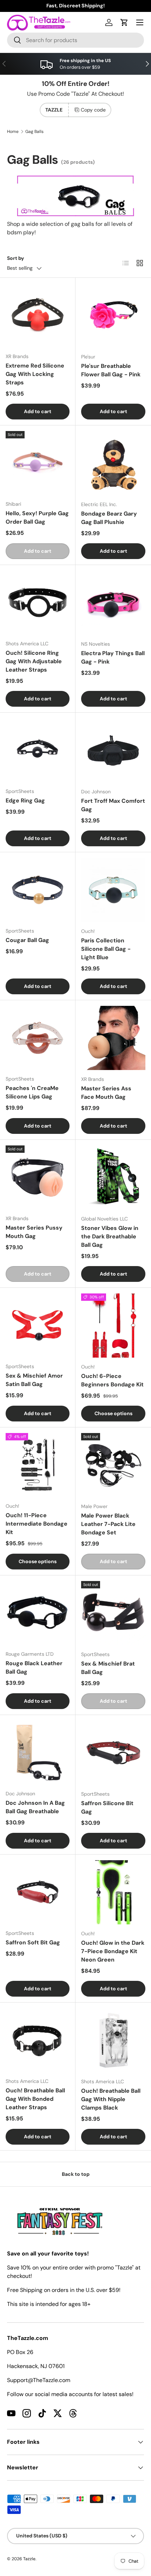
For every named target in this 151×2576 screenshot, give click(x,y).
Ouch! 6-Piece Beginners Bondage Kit (112, 1380)
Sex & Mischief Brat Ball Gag (108, 1668)
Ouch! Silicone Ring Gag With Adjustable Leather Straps (34, 661)
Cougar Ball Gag (27, 940)
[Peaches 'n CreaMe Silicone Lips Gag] (38, 1038)
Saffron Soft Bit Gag (33, 1942)
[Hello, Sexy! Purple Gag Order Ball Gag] (38, 463)
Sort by (16, 258)
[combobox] (75, 40)
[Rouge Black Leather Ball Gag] (38, 1613)
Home (13, 132)
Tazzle (29, 2559)
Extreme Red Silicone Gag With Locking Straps (35, 374)
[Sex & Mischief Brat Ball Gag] (113, 1613)
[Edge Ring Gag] (38, 750)
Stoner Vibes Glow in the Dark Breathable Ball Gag (110, 1236)
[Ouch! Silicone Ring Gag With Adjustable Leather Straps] (38, 603)
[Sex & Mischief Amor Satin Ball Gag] (38, 1325)
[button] (124, 22)
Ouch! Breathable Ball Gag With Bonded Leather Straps (35, 2099)
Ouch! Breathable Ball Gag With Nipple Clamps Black (111, 2099)
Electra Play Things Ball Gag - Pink (113, 657)
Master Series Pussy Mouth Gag (34, 1232)
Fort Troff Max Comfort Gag (113, 805)
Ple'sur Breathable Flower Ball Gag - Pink (111, 370)
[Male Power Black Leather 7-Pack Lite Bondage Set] (113, 1465)
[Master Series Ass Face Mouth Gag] (113, 1038)
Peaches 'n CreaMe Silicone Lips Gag (32, 1092)
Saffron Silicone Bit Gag (107, 1807)
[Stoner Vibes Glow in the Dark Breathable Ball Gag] (113, 1178)
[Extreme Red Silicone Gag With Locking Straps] (38, 315)
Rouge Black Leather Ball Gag (34, 1667)
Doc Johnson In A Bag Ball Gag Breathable (35, 1807)
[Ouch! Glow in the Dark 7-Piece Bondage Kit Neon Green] (113, 1892)
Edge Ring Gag (25, 801)
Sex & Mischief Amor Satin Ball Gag (34, 1380)
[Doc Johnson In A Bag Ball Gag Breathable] (38, 1753)
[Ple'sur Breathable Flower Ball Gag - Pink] (113, 315)
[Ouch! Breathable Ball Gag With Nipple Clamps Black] (113, 2040)
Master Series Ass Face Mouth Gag (106, 1093)
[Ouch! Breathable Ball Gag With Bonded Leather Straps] (38, 2040)
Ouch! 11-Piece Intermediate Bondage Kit (37, 1524)
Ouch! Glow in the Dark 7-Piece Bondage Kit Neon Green (113, 1951)
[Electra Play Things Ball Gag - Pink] (113, 603)
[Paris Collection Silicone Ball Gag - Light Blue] (113, 890)
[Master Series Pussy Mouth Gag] (38, 1177)
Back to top (76, 2174)
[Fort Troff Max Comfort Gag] (113, 750)
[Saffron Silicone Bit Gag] (113, 1753)
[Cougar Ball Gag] (38, 890)
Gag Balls (34, 132)
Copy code (93, 110)
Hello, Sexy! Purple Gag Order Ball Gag (37, 517)
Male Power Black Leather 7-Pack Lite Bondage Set (108, 1524)
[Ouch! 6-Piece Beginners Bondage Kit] (113, 1326)
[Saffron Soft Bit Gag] (38, 1892)
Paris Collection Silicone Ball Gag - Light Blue (106, 949)
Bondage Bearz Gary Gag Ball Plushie (109, 518)
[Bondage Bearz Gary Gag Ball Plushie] (113, 463)
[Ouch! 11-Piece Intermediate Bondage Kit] (38, 1465)
